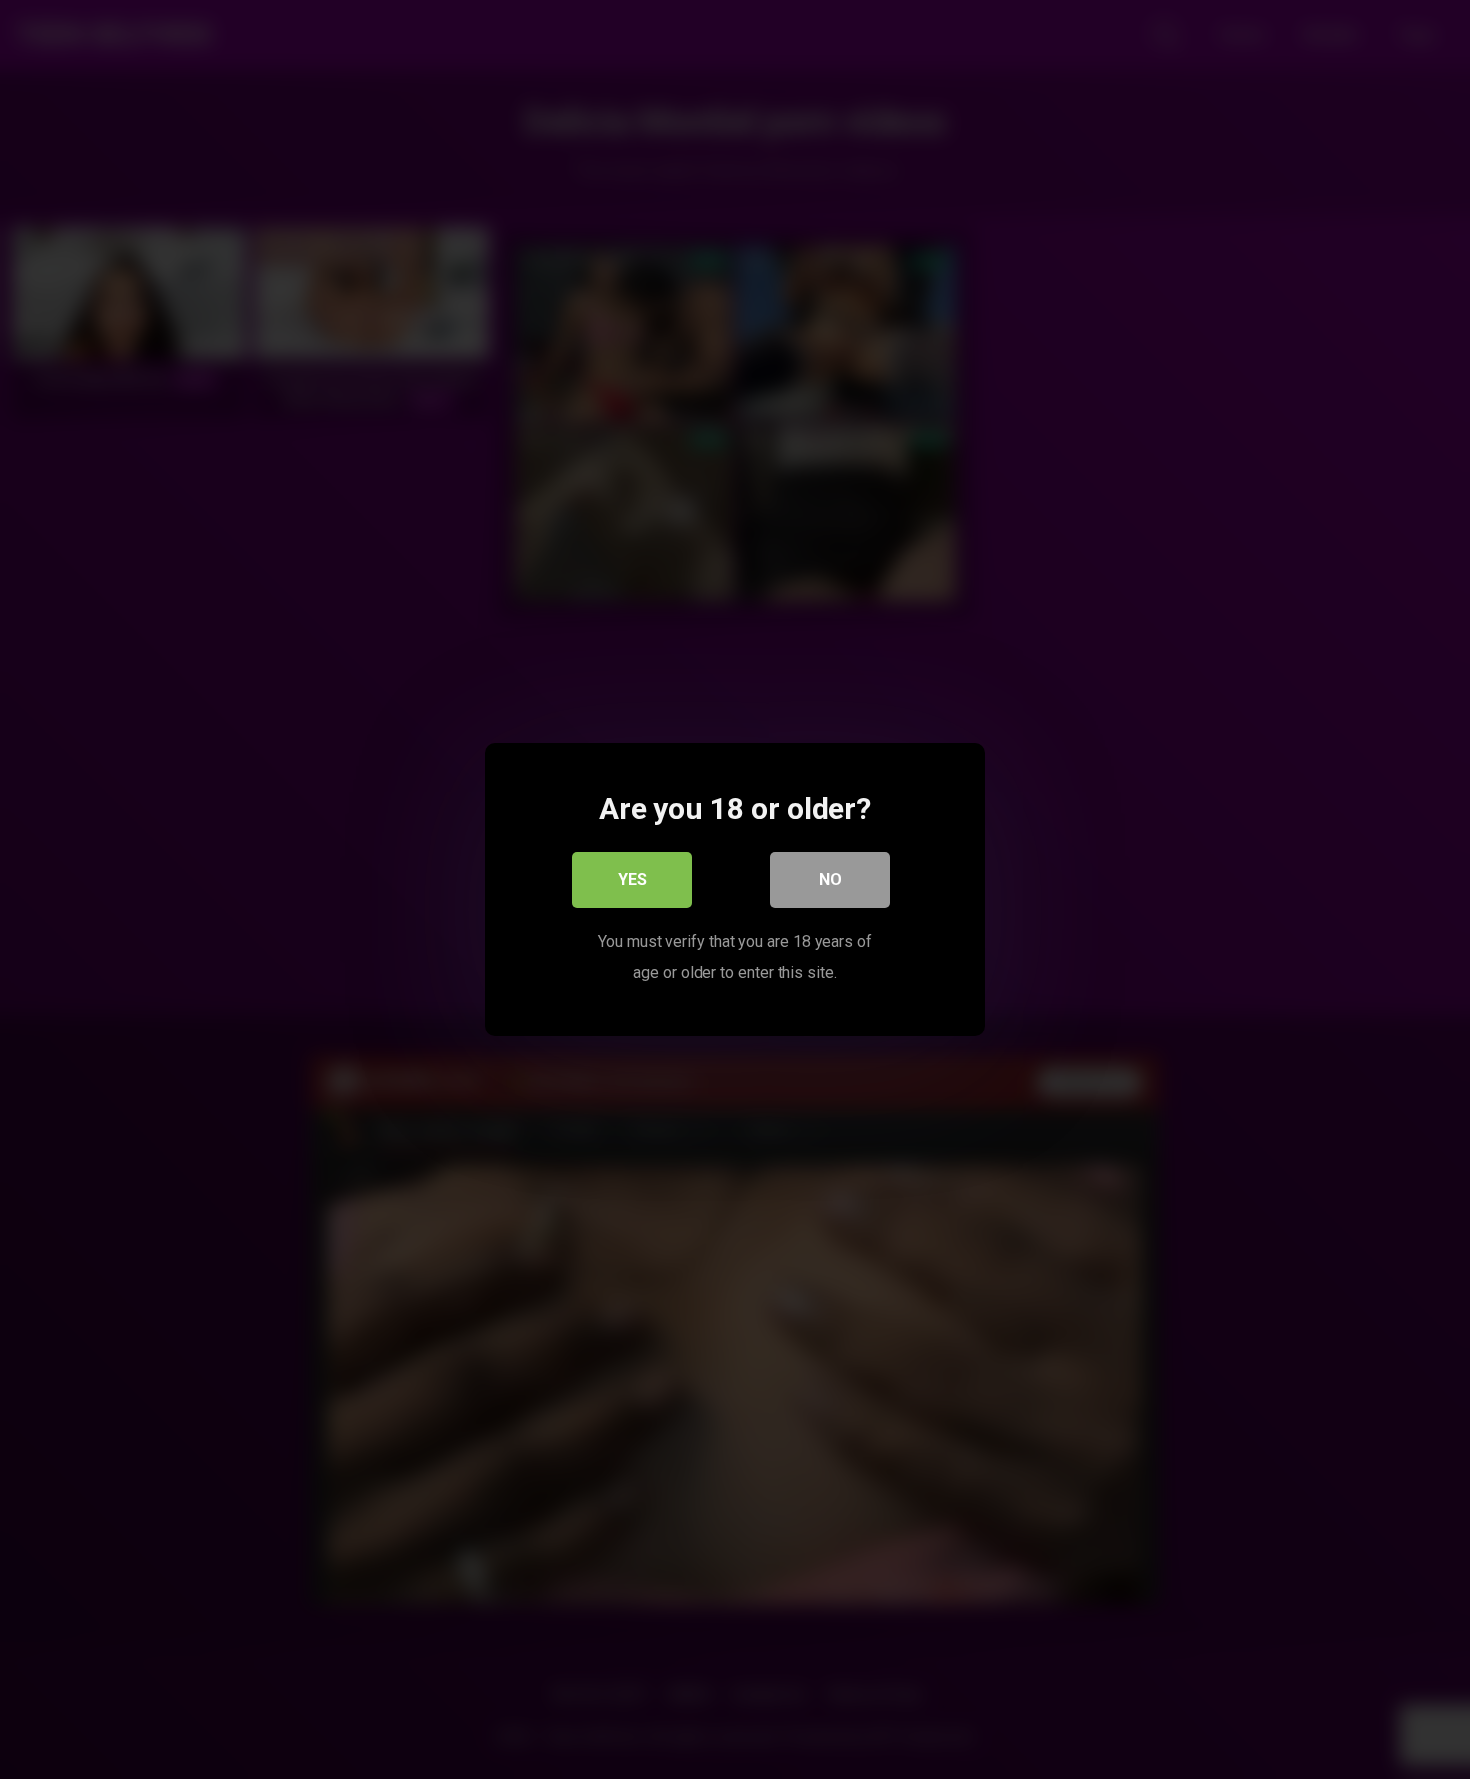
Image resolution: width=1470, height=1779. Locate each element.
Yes (632, 879)
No (830, 879)
